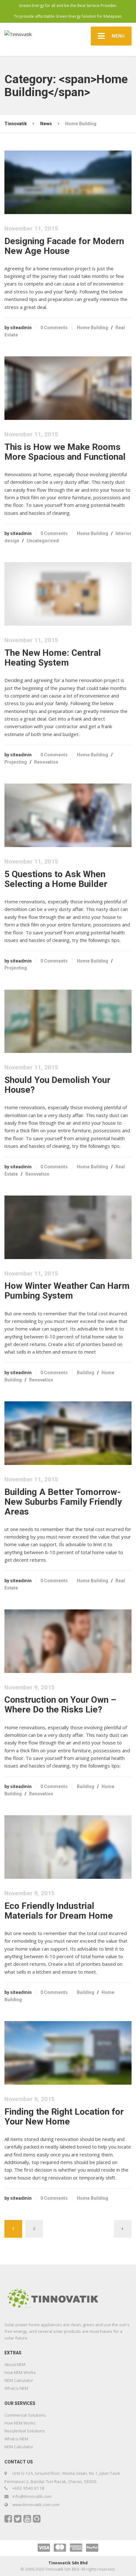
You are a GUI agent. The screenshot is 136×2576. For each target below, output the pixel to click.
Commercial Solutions (25, 2415)
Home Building (93, 328)
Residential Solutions (25, 2431)
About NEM (15, 2364)
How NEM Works (20, 2372)
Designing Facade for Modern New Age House (64, 246)
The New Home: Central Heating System (53, 658)
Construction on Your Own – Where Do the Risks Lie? (60, 1705)
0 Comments (54, 328)
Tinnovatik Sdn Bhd (68, 2563)
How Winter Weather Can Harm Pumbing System (67, 1291)
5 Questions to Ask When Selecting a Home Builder (56, 879)
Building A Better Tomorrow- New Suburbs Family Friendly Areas (63, 1502)
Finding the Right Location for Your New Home (64, 2117)
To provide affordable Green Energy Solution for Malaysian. (68, 16)
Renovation (46, 762)
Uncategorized (43, 541)
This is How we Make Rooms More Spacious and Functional (65, 452)
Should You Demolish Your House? (57, 1085)
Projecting (16, 762)
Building (86, 1373)
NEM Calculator (19, 2380)
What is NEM (16, 2388)
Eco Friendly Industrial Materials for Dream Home (59, 1911)
